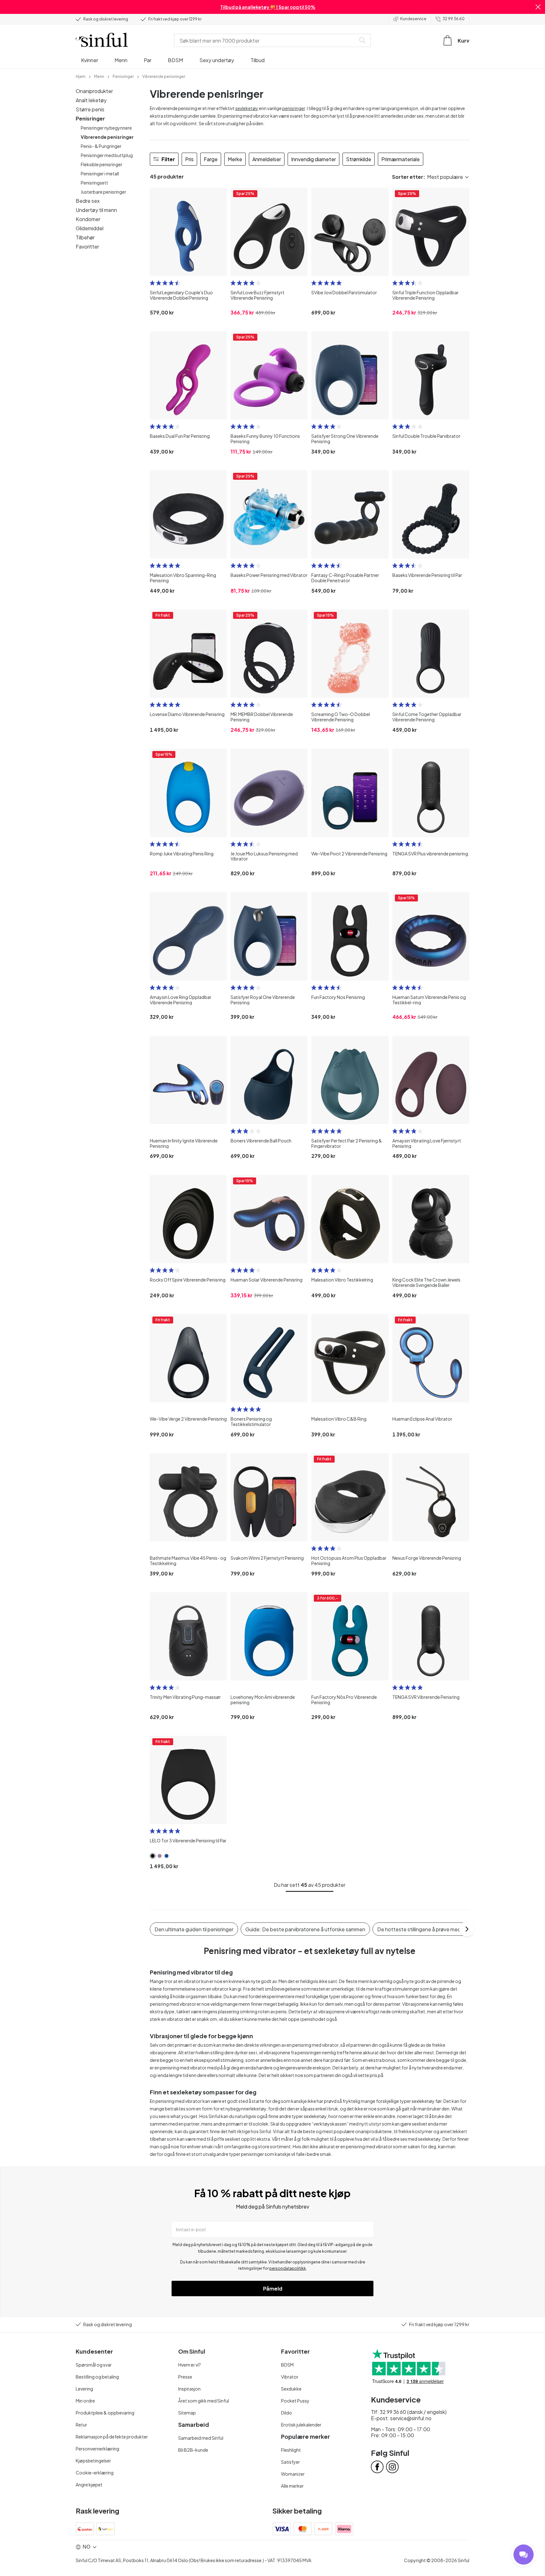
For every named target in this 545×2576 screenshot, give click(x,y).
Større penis (90, 109)
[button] (538, 7)
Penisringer (90, 118)
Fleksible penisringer (102, 164)
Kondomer (88, 219)
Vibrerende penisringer (107, 137)
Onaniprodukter (94, 91)
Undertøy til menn (96, 210)
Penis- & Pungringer (101, 146)
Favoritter (87, 246)
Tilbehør (85, 237)
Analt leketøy (91, 100)
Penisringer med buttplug (107, 155)
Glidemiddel (90, 228)
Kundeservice (413, 19)
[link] (81, 76)
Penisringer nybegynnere (106, 128)
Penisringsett (94, 183)
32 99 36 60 (454, 19)
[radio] (152, 283)
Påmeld (273, 2288)
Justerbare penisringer (103, 192)
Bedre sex (88, 201)
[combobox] (266, 40)
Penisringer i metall (100, 173)
